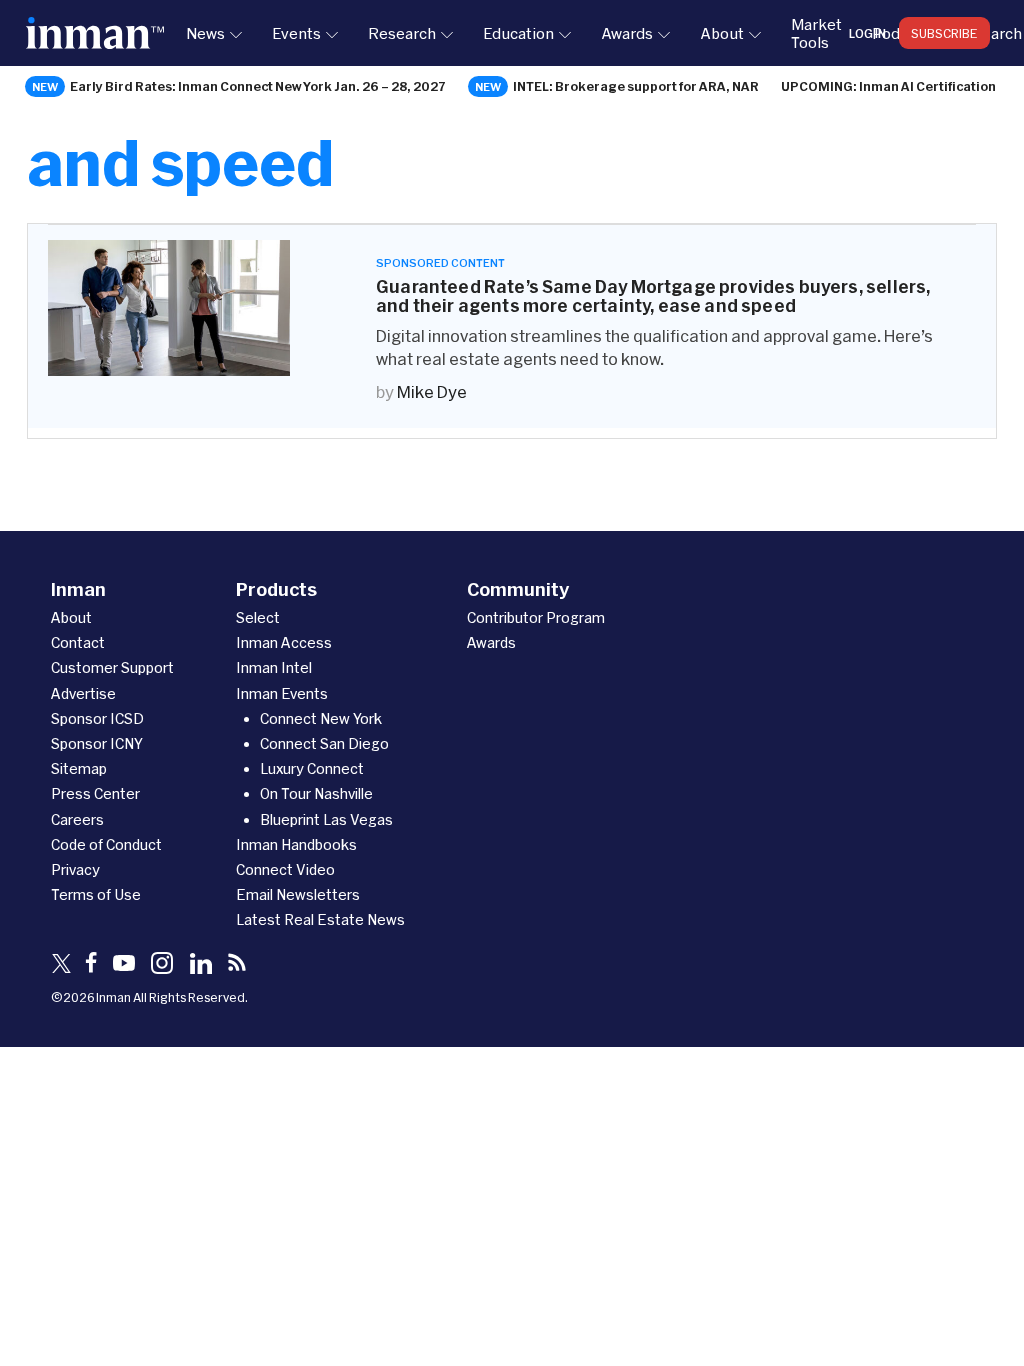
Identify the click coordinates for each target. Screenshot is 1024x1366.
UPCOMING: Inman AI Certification (888, 86)
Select (258, 617)
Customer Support (112, 667)
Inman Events (282, 693)
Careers (77, 819)
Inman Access (284, 642)
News (205, 33)
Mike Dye (432, 391)
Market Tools (816, 33)
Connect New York (321, 718)
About (722, 33)
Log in (867, 33)
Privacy (75, 869)
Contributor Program (536, 617)
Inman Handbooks (296, 844)
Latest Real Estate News (320, 919)
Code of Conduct (106, 844)
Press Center (95, 793)
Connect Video (285, 869)
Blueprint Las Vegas (326, 819)
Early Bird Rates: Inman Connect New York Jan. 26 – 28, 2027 (258, 86)
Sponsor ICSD (97, 718)
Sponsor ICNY (97, 743)
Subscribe (944, 33)
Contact (78, 642)
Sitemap (79, 768)
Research (402, 33)
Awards (627, 33)
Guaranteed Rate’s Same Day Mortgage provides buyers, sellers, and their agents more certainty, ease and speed (653, 296)
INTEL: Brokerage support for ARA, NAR (636, 86)
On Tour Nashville (316, 793)
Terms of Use (96, 894)
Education (518, 33)
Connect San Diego (324, 743)
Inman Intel (274, 667)
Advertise (83, 693)
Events (296, 33)
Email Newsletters (298, 894)
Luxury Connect (312, 768)
